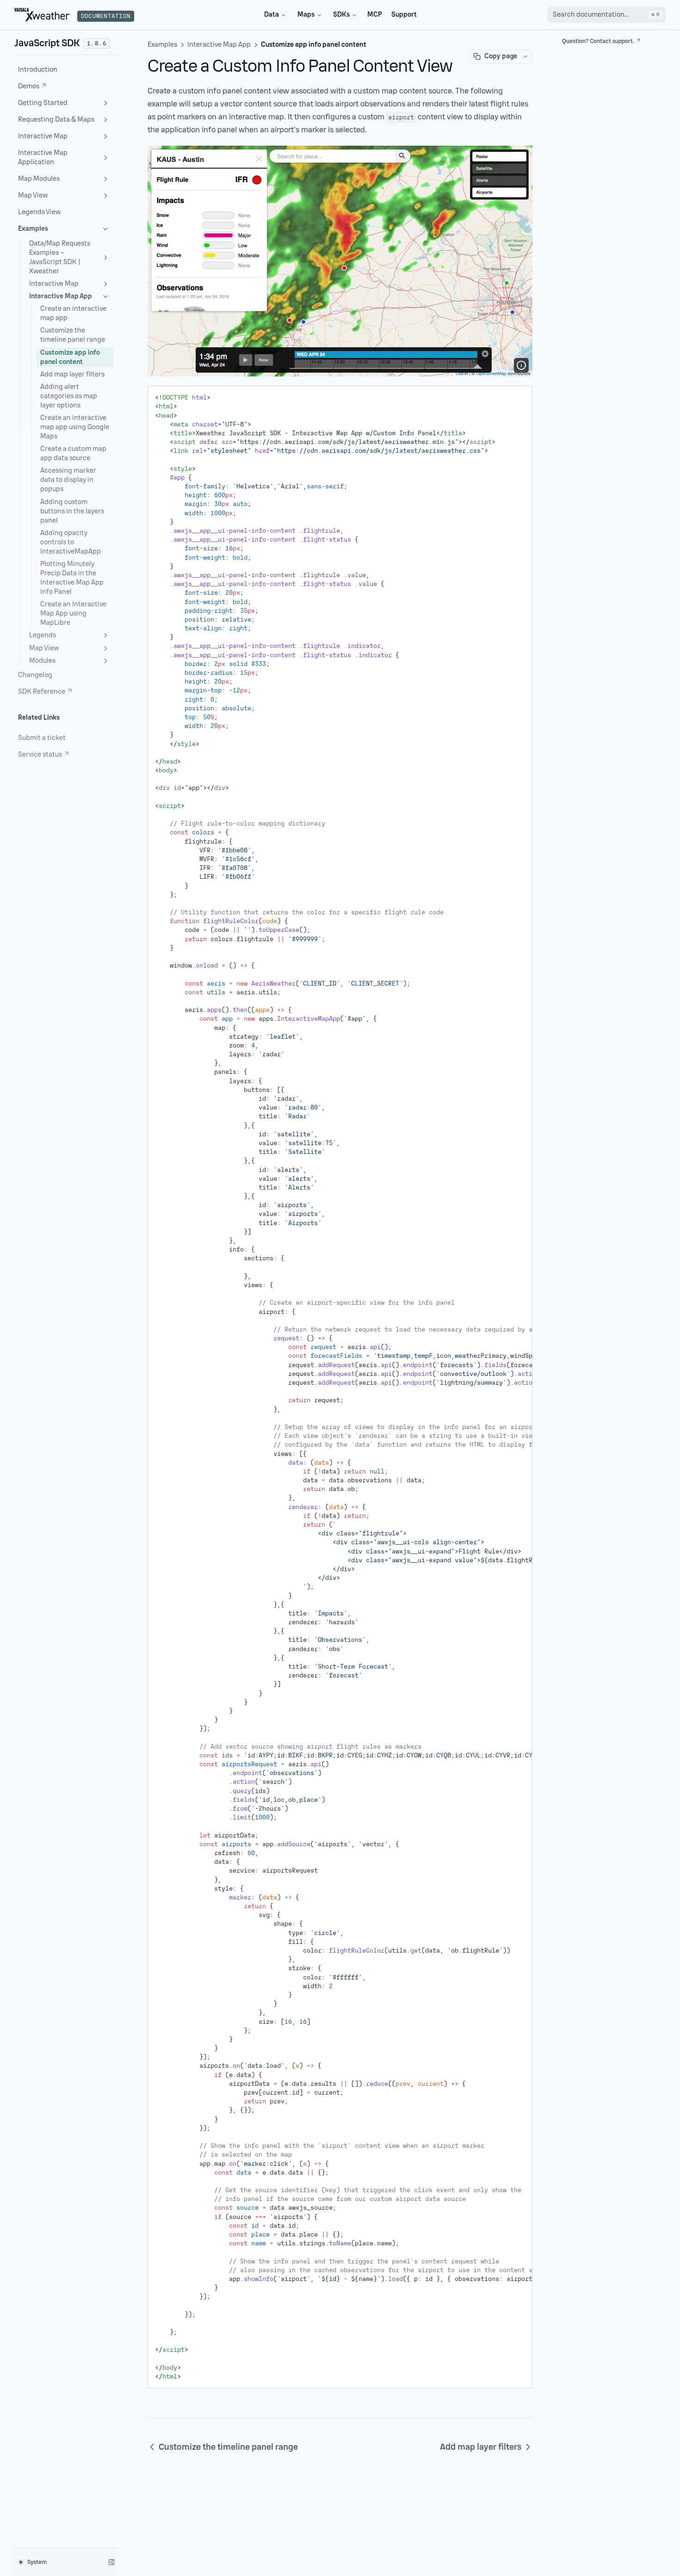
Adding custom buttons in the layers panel (72, 511)
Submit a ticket (42, 738)
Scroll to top (578, 52)
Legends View (39, 212)
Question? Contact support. (598, 41)
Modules (42, 661)
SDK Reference (42, 692)
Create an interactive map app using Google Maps (75, 427)
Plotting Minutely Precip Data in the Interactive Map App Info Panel (72, 578)
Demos (29, 86)
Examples (33, 229)
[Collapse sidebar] (111, 2562)
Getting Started (43, 103)
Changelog (35, 675)
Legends (43, 635)
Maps (306, 15)
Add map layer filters (72, 374)
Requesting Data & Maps (56, 120)
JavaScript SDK (47, 43)
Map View (33, 195)
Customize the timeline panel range (73, 335)
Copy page (501, 56)
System (37, 2562)
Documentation (106, 16)
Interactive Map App (61, 296)
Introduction (38, 70)
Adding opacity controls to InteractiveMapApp (71, 542)
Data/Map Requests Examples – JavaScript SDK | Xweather (60, 257)
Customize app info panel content (70, 357)
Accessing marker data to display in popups (68, 480)
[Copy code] (519, 396)
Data (272, 15)
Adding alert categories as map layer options (69, 396)
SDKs (341, 15)
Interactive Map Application (43, 157)
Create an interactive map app (73, 313)
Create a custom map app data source (73, 453)
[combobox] (606, 15)
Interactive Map (43, 136)
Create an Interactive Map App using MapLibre (73, 613)
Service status (40, 755)
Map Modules (39, 179)
